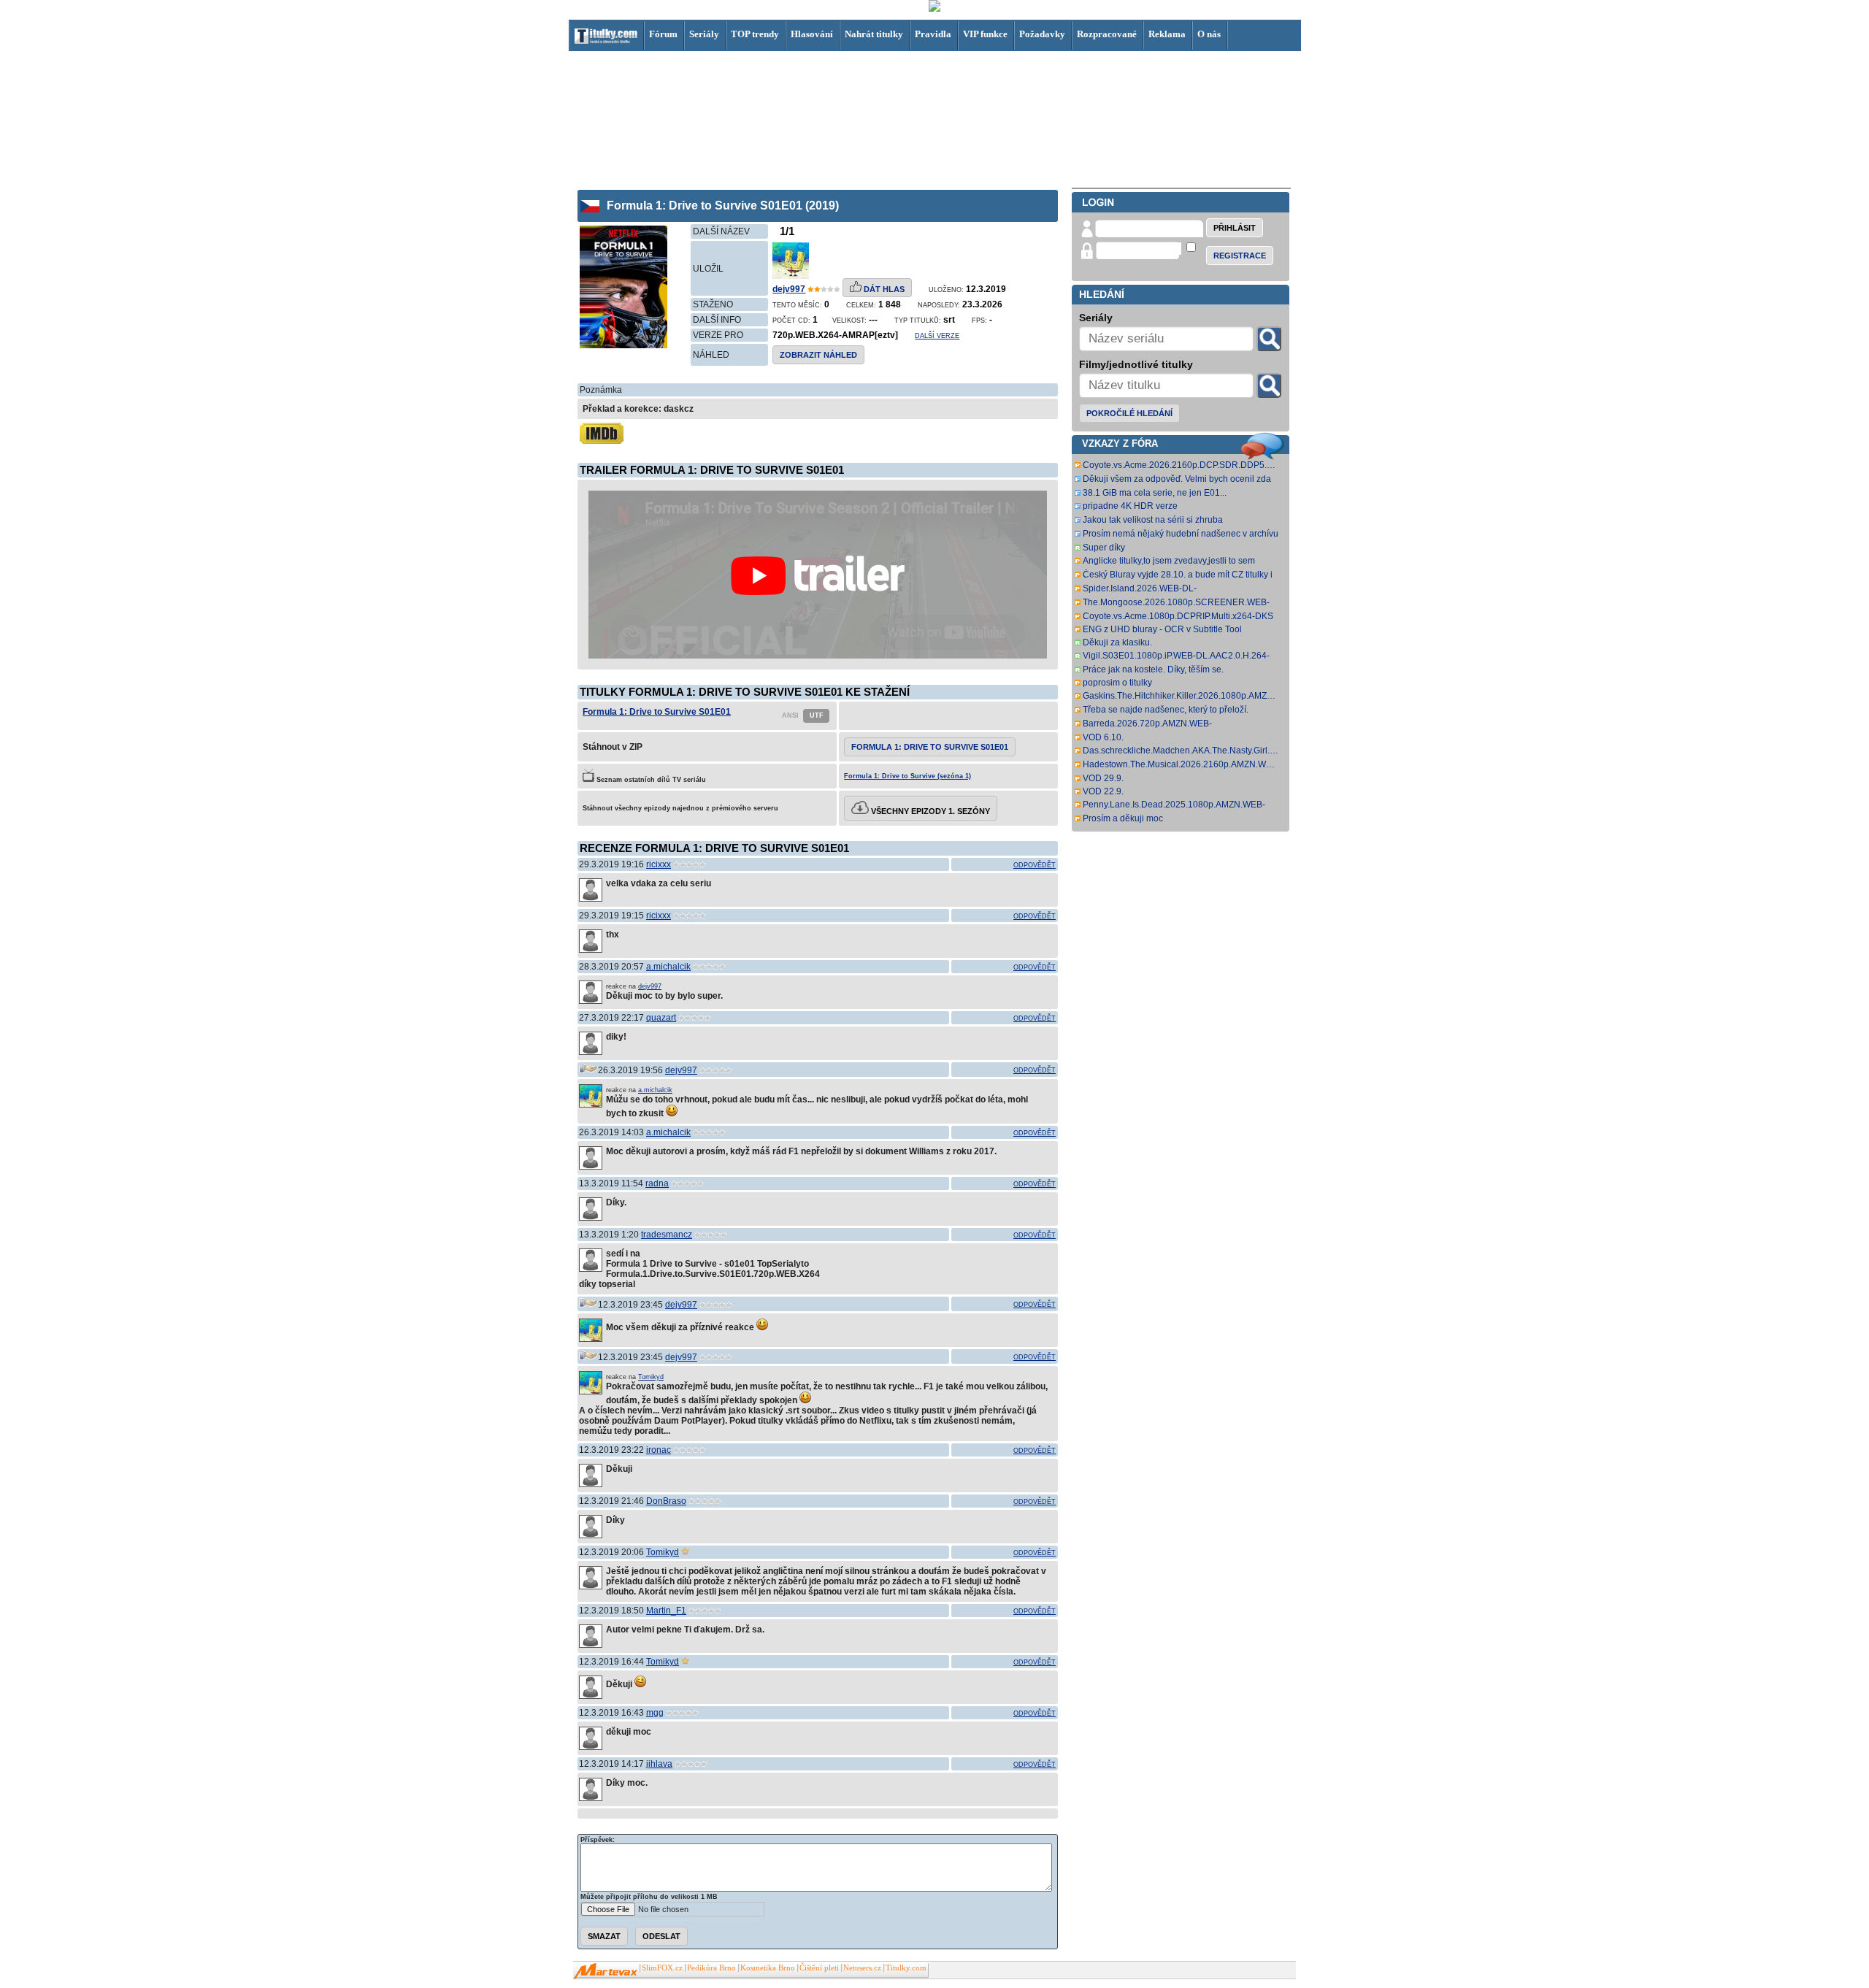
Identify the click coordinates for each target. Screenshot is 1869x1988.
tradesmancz (667, 1235)
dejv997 (789, 289)
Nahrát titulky (874, 34)
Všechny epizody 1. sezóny (929, 811)
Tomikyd (651, 1377)
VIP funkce (985, 34)
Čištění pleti (819, 1968)
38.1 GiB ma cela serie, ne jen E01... (1155, 493)
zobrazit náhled (818, 355)
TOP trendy (755, 34)
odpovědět (1035, 865)
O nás (1209, 34)
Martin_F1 (666, 1611)
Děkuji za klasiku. (1117, 642)
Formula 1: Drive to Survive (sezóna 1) (907, 776)
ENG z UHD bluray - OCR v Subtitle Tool (1162, 629)
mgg (655, 1713)
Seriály (704, 34)
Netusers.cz (862, 1968)
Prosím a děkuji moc (1123, 818)
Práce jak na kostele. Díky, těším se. (1153, 669)
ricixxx (659, 864)
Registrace (1240, 256)
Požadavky (1042, 34)
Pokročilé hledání (1129, 413)
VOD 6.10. (1103, 737)
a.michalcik (668, 967)
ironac (659, 1450)
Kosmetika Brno (768, 1968)
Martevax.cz (606, 1971)
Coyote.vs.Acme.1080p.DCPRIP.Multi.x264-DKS (1178, 616)
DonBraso (666, 1501)
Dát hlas (883, 289)
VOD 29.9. (1103, 778)
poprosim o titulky (1117, 683)
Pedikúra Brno (711, 1968)
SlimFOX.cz (662, 1968)
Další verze (937, 336)
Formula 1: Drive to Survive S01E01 (657, 712)
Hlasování (812, 34)
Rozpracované (1107, 34)
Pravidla (933, 34)
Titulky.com (906, 1968)
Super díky (1104, 548)
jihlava (659, 1764)
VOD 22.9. (1103, 791)
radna (657, 1183)
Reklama (1167, 34)
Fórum (663, 34)
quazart (661, 1018)
